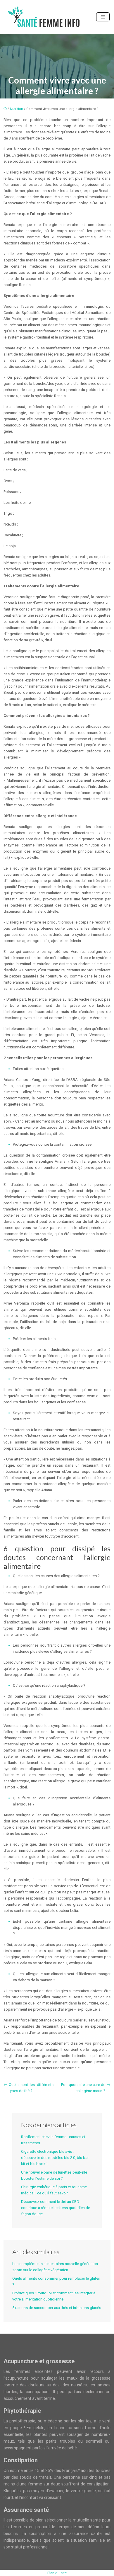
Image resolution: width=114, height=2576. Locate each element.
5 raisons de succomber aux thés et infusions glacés (57, 2308)
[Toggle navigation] (103, 17)
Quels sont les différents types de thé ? (31, 2088)
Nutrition (17, 109)
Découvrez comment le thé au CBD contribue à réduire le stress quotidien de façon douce (56, 2208)
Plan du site (57, 2573)
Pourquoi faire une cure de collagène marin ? (83, 2088)
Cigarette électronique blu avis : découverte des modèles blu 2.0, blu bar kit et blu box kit (55, 2158)
